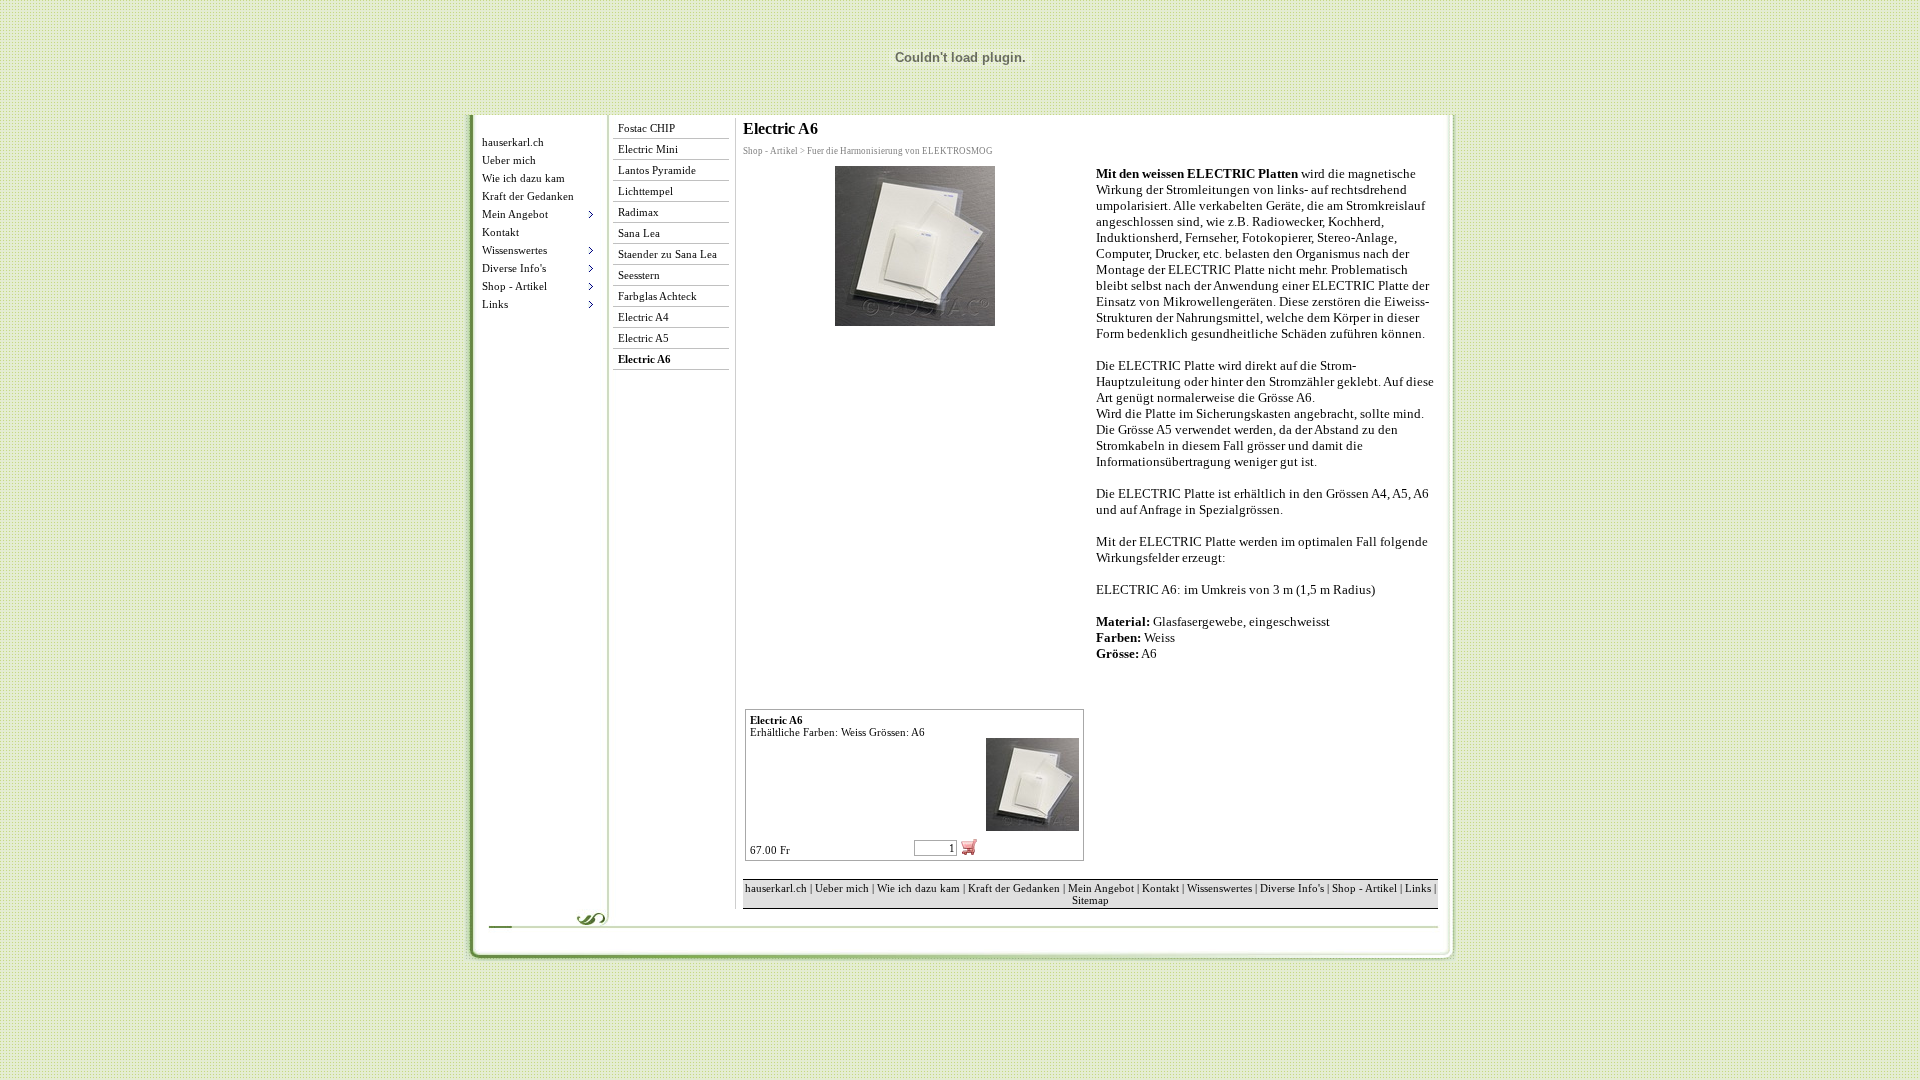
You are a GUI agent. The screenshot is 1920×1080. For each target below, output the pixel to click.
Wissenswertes (1219, 888)
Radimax (638, 212)
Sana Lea (639, 233)
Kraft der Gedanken (528, 196)
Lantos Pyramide (657, 170)
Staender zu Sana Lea (667, 254)
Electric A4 (643, 317)
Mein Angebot (1101, 888)
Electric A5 (643, 338)
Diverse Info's (1292, 888)
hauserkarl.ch (513, 142)
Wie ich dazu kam (523, 178)
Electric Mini (648, 149)
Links (1418, 888)
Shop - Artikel (1364, 888)
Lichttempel (645, 191)
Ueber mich (509, 160)
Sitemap (1090, 900)
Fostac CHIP (646, 128)
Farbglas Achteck (657, 296)
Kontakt (500, 232)
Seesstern (639, 275)
